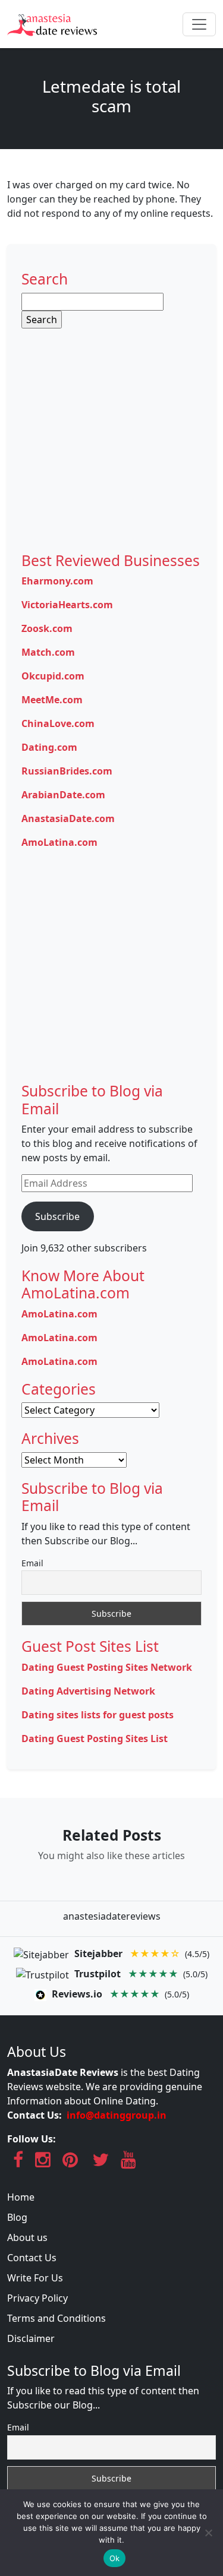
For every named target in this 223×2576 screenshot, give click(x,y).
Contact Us (32, 2258)
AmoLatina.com (59, 842)
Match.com (48, 652)
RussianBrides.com (67, 771)
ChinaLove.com (58, 723)
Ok (115, 2558)
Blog (17, 2217)
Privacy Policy (37, 2298)
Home (21, 2197)
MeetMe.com (52, 700)
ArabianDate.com (63, 795)
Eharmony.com (57, 581)
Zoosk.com (47, 628)
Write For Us (35, 2278)
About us (27, 2237)
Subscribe (57, 1216)
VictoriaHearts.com (67, 605)
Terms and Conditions (56, 2318)
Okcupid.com (53, 676)
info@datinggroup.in (117, 2115)
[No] (208, 2533)
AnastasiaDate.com (68, 818)
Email (32, 1563)
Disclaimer (31, 2338)
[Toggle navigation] (199, 24)
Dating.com (49, 747)
